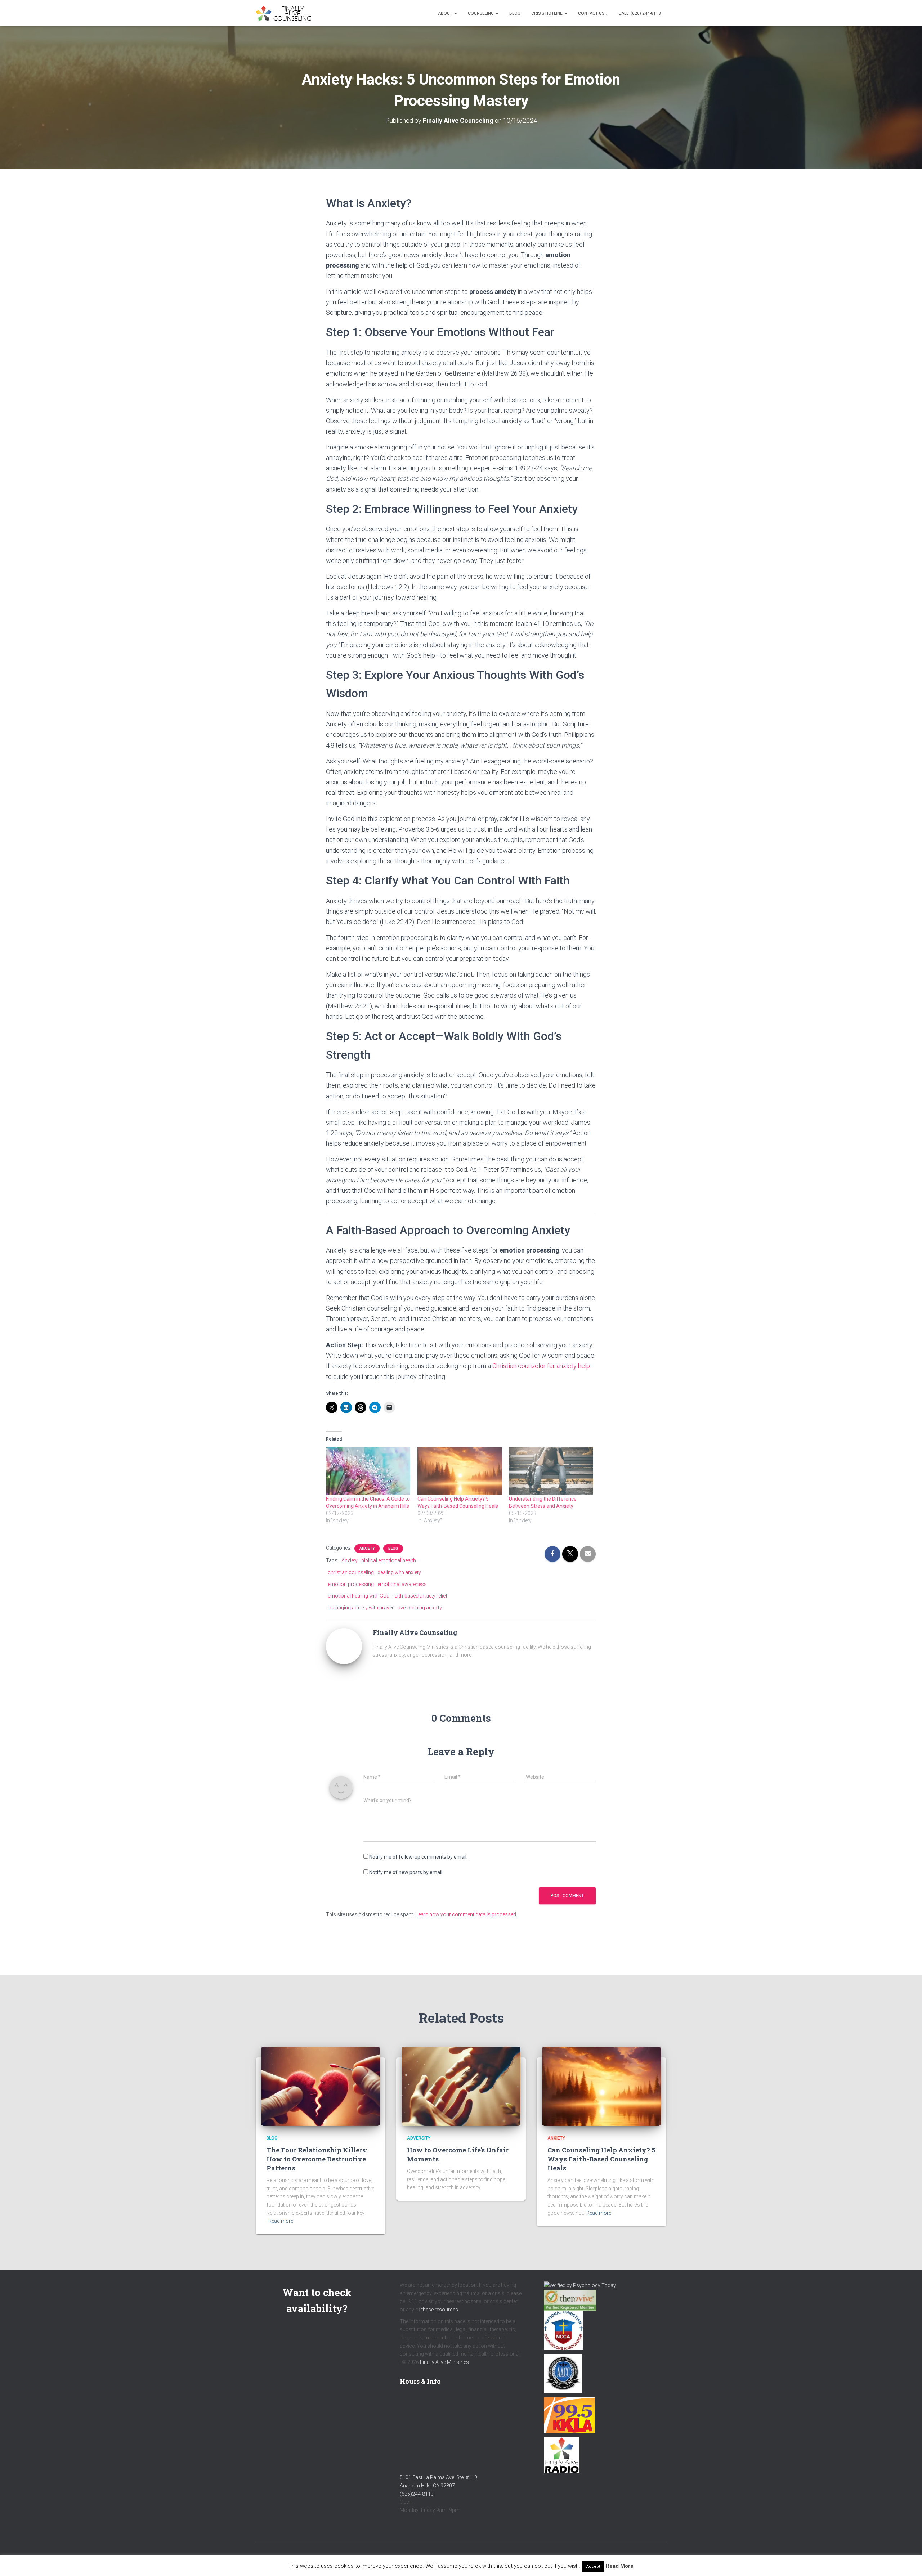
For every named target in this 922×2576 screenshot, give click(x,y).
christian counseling (351, 1572)
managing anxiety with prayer (361, 1608)
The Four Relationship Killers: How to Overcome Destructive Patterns (317, 2159)
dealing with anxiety (399, 1572)
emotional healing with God (359, 1596)
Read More (620, 2566)
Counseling (481, 13)
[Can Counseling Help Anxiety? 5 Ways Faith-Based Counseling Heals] (460, 1471)
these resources (440, 2310)
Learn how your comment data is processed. (466, 1914)
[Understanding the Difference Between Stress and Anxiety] (551, 1471)
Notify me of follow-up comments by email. (418, 1857)
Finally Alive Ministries (444, 2362)
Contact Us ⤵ (593, 13)
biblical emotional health (389, 1560)
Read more (281, 2221)
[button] (455, 13)
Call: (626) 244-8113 (640, 13)
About (446, 13)
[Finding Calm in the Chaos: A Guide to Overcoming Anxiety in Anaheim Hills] (368, 1471)
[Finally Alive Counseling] (285, 13)
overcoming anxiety (420, 1608)
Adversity (419, 2138)
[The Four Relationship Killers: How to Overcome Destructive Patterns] (321, 2086)
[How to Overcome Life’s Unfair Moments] (461, 2086)
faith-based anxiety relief (420, 1596)
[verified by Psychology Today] (580, 2285)
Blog (515, 13)
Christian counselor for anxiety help (541, 1366)
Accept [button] (593, 2566)
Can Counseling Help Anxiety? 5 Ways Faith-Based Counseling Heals (601, 2159)
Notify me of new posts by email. (406, 1872)
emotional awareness (402, 1584)
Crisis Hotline (547, 13)
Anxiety (367, 1548)
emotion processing (351, 1584)
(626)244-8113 (417, 2494)
